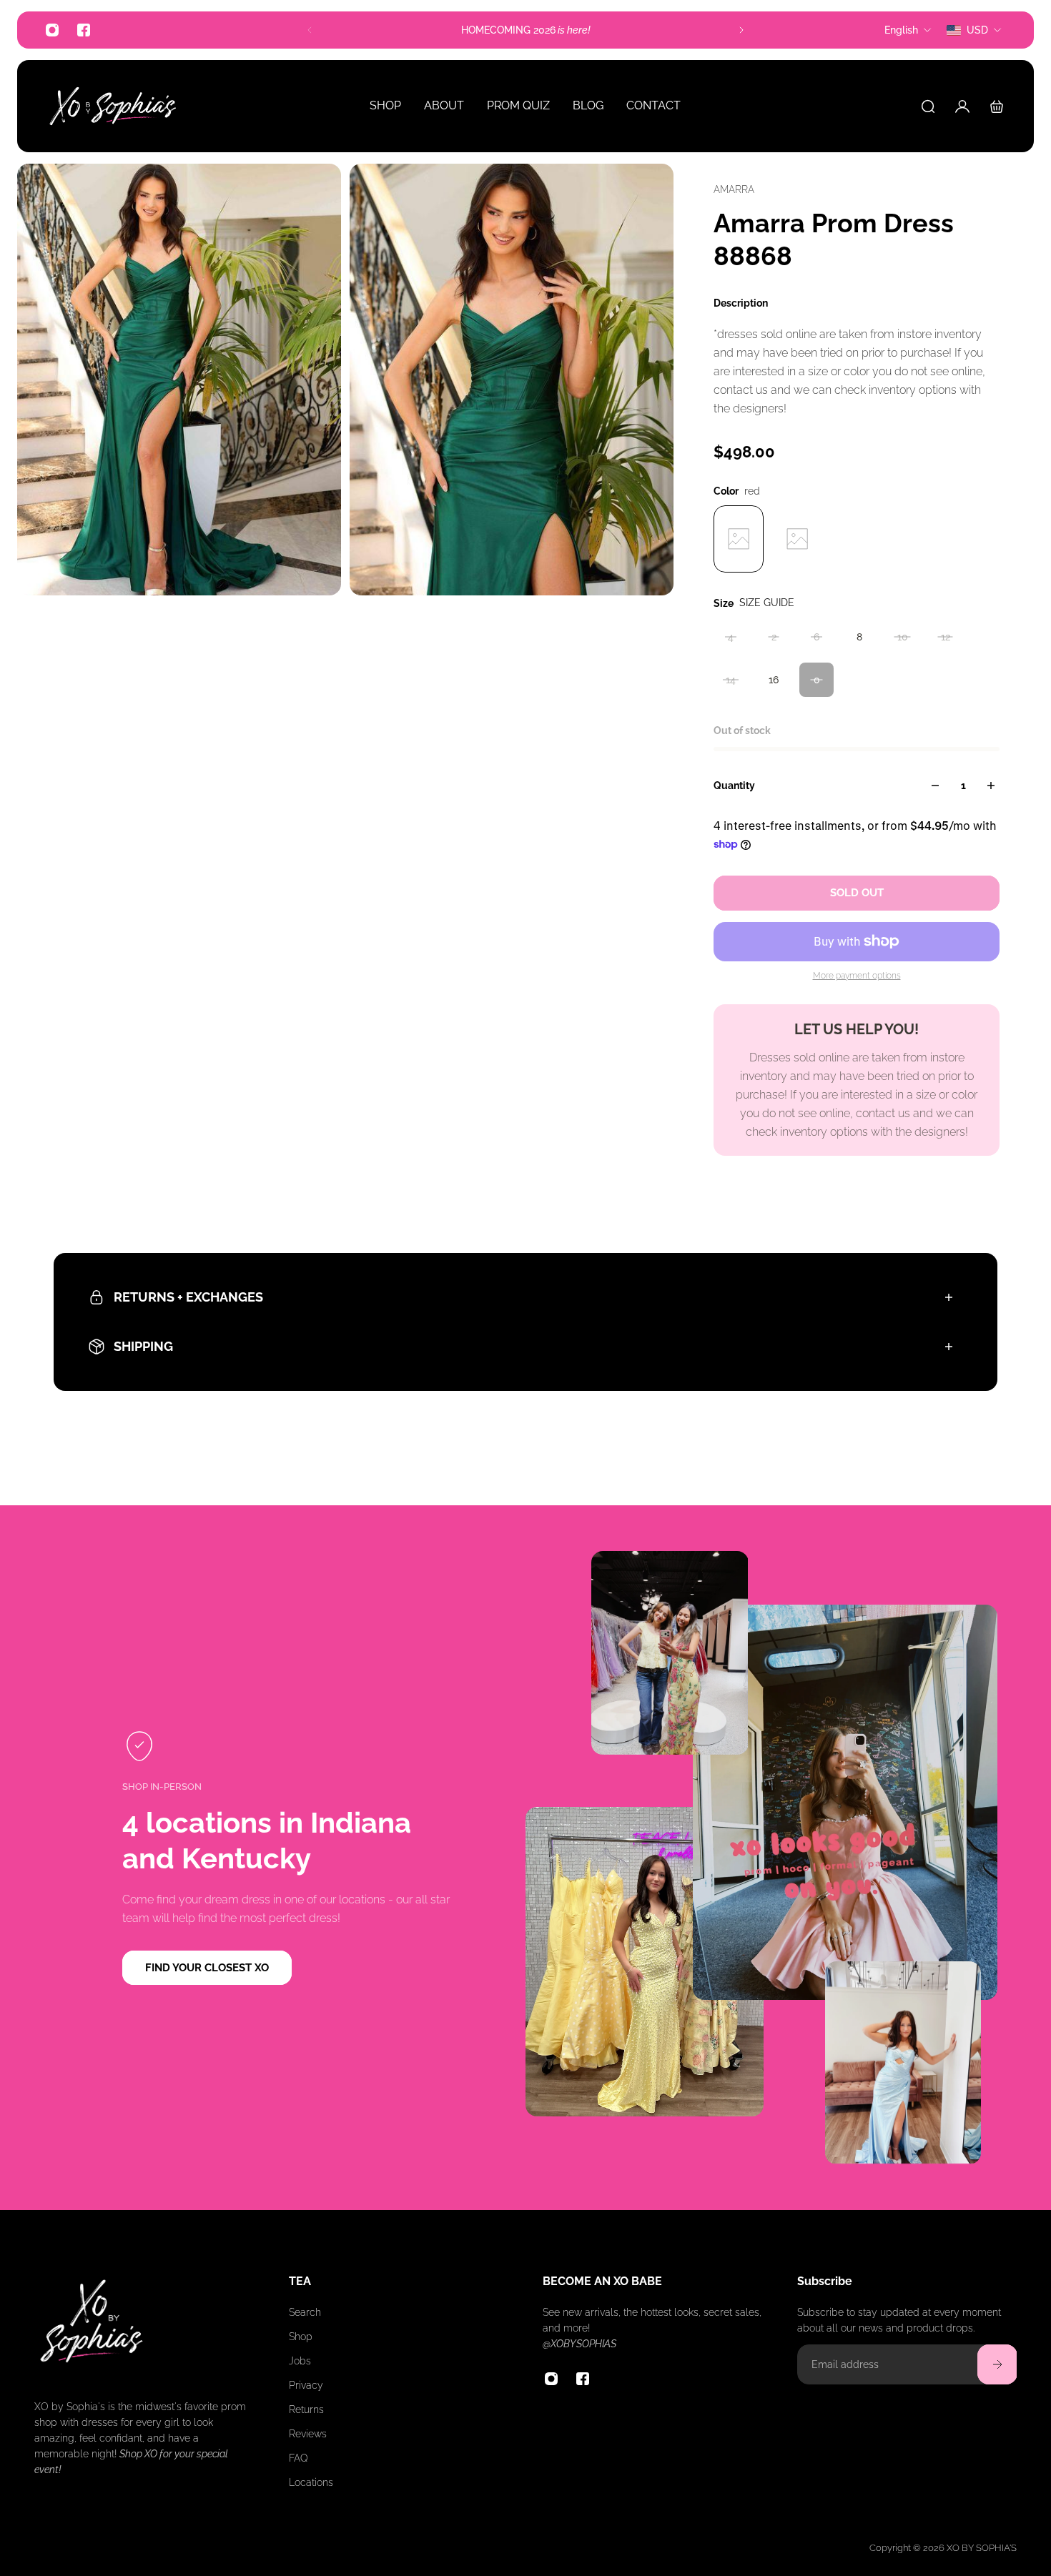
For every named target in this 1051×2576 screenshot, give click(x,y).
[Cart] (997, 106)
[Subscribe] (997, 2364)
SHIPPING (143, 1346)
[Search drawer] (928, 106)
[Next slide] (741, 30)
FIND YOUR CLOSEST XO (207, 1968)
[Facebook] (84, 30)
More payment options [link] (857, 976)
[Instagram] (52, 30)
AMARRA (734, 189)
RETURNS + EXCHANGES (188, 1297)
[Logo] (113, 106)
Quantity (734, 786)
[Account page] (962, 106)
